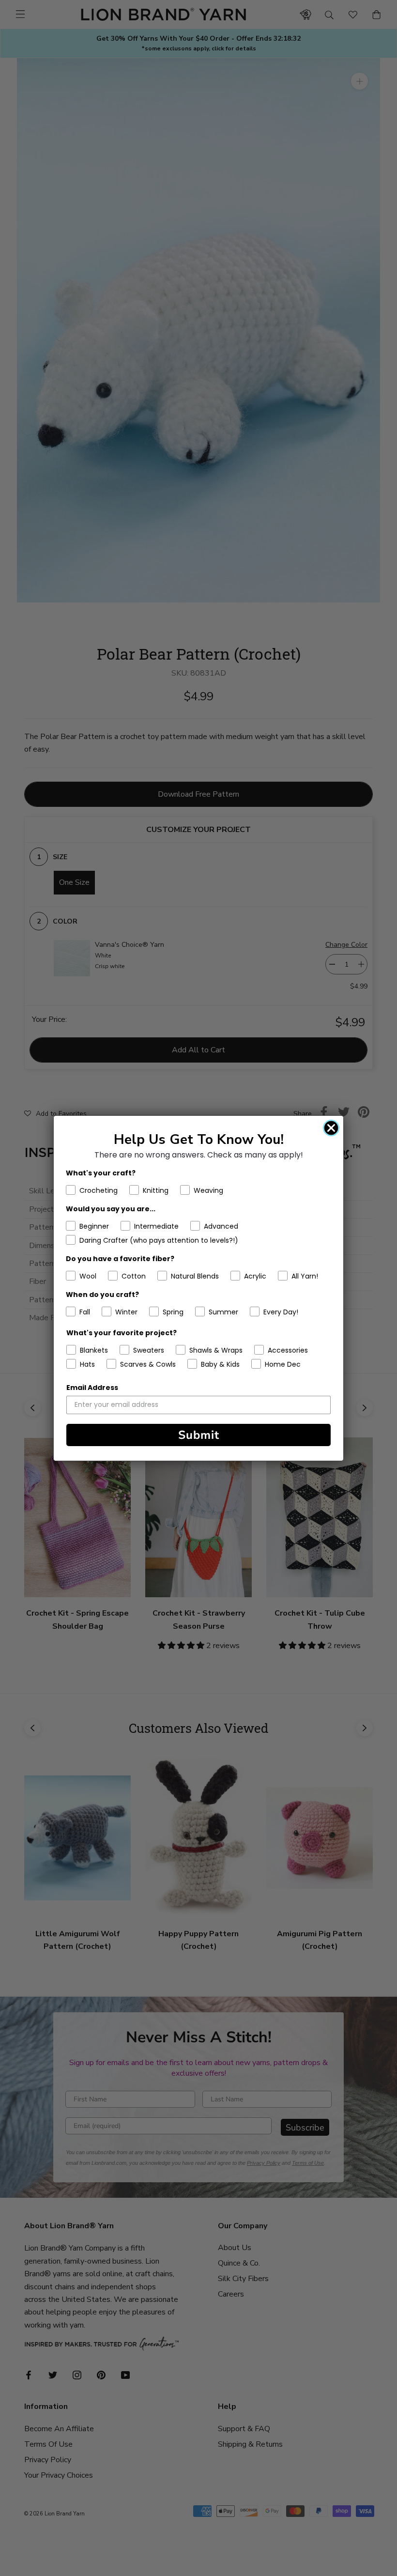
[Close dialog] (331, 1128)
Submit (199, 1435)
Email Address (92, 1388)
